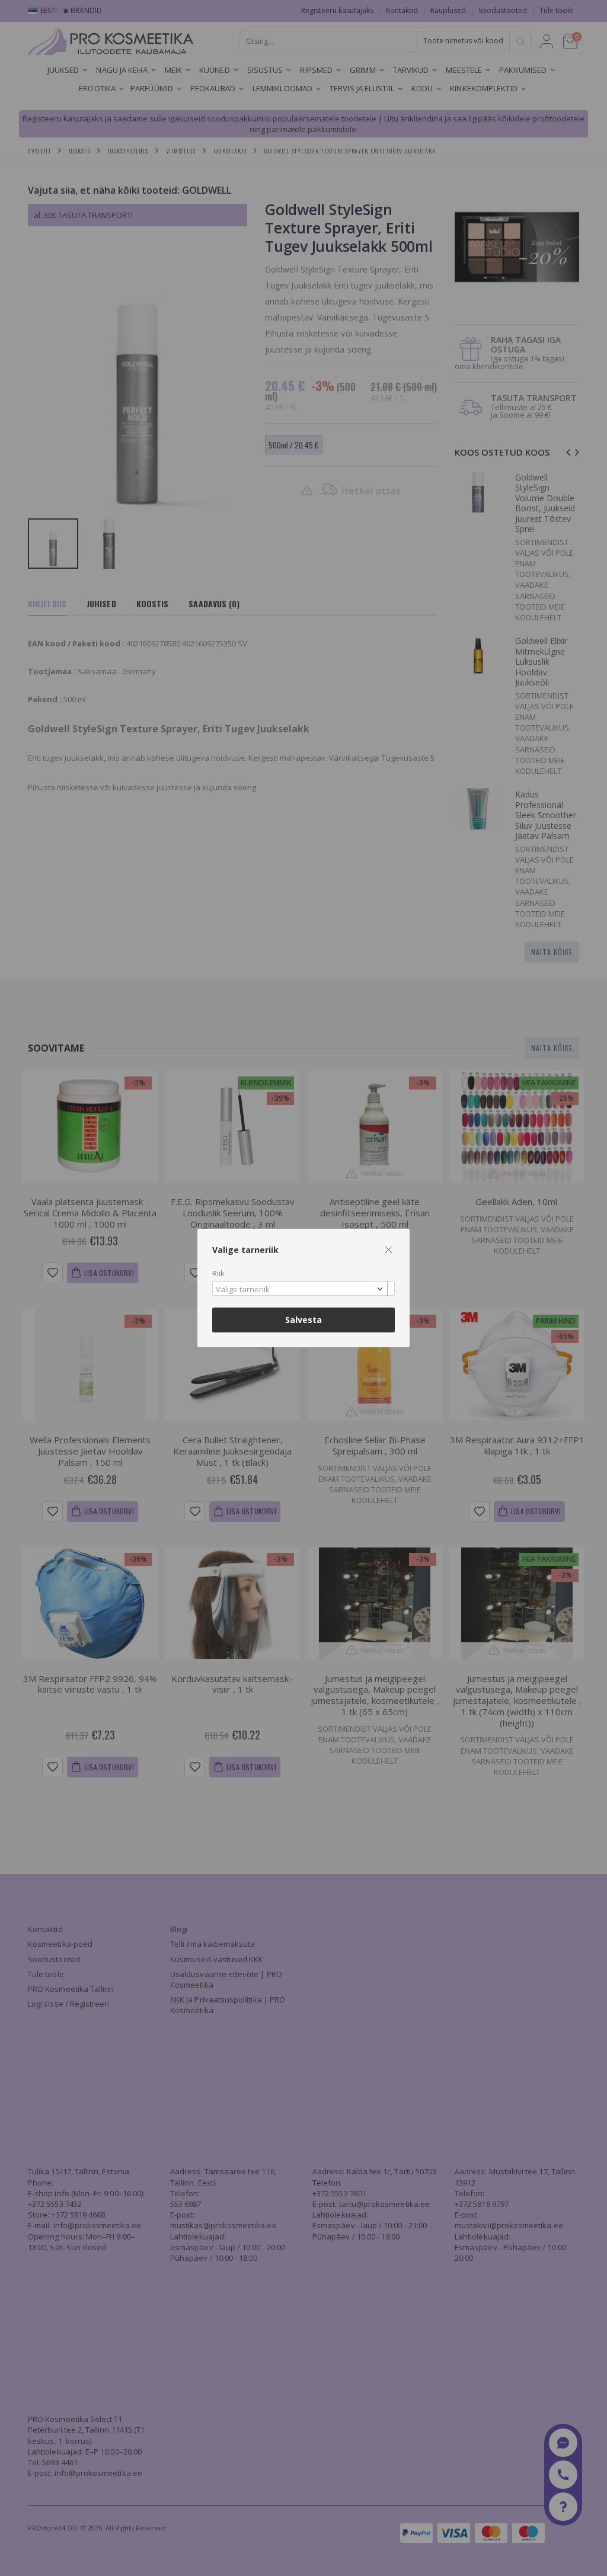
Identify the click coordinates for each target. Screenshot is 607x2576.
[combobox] (303, 1288)
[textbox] (301, 1290)
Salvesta (303, 1320)
